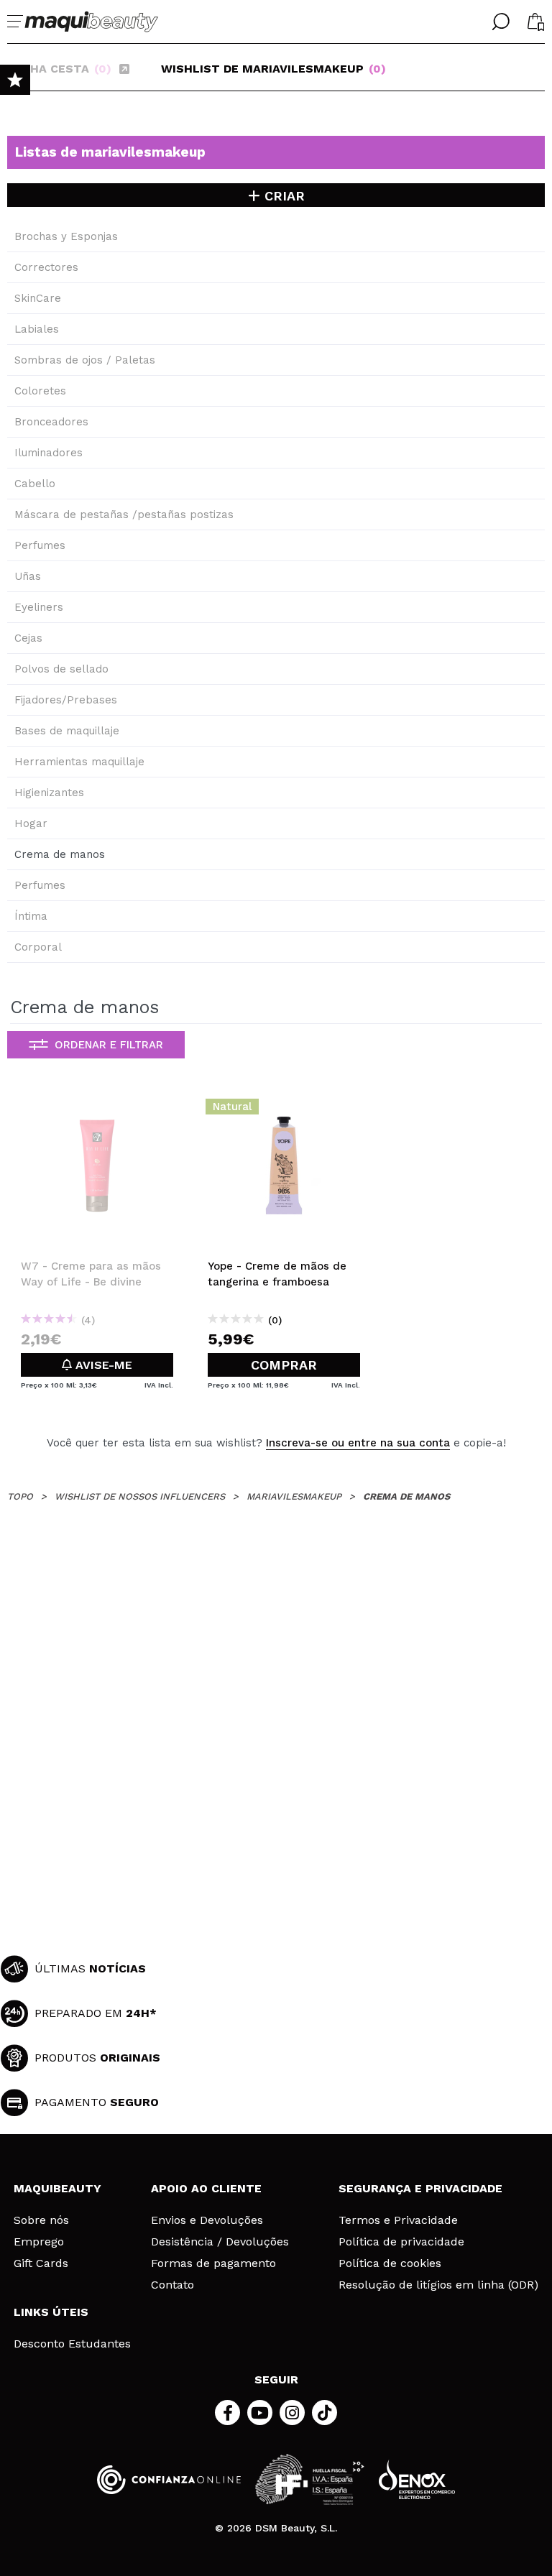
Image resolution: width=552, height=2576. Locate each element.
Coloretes (40, 391)
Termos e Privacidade (398, 2220)
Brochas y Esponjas (66, 236)
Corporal (38, 947)
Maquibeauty (57, 2188)
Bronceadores (51, 422)
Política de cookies (390, 2263)
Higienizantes (49, 793)
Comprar (284, 1365)
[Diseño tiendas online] (417, 2479)
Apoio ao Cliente (206, 2188)
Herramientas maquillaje (79, 762)
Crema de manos (60, 854)
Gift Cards (41, 2263)
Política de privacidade (401, 2242)
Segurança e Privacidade (420, 2188)
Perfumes (40, 545)
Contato (172, 2285)
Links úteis (51, 2312)
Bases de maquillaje (67, 731)
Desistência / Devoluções (220, 2242)
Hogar (31, 823)
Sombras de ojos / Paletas (85, 360)
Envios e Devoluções (207, 2220)
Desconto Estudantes (72, 2344)
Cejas (28, 638)
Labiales (37, 329)
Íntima (31, 916)
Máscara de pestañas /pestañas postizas (124, 514)
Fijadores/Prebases (66, 700)
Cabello (35, 484)
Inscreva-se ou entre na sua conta (358, 1443)
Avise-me (102, 1365)
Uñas (28, 576)
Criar (282, 196)
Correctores (46, 267)
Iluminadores (49, 453)
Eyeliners (39, 607)
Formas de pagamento (213, 2263)
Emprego (39, 2242)
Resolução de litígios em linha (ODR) (438, 2285)
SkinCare (38, 298)
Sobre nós (41, 2220)
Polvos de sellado (61, 669)
